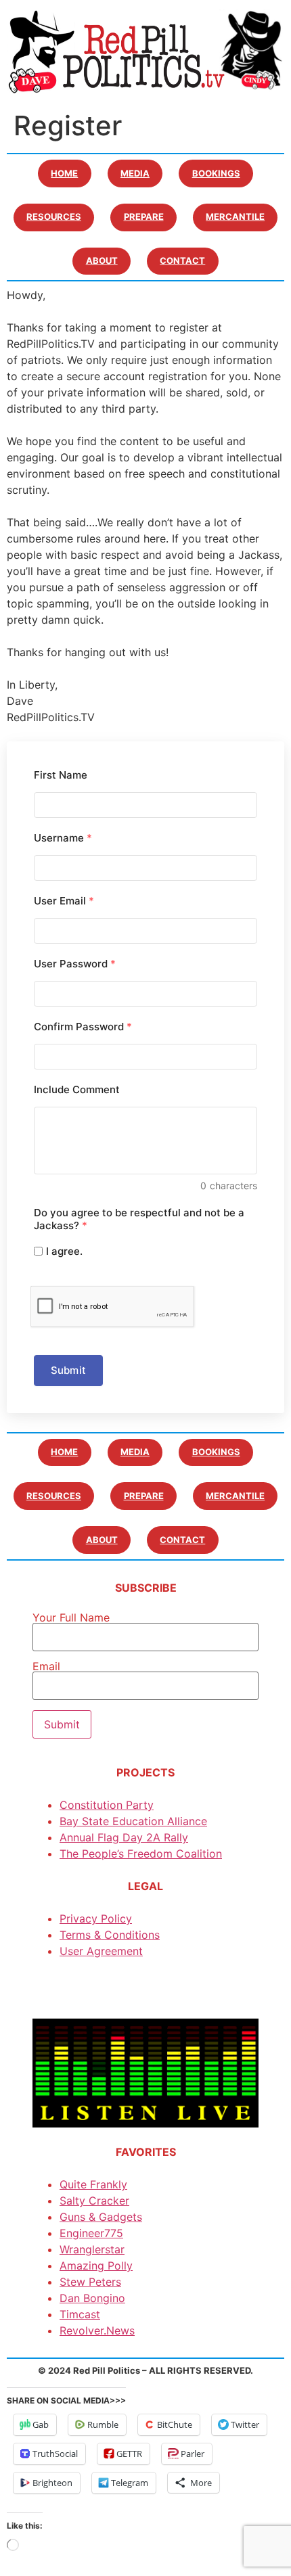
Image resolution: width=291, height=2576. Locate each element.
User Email (64, 901)
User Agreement (101, 1951)
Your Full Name (71, 1618)
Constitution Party (107, 1805)
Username (63, 838)
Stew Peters (90, 2282)
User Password (75, 964)
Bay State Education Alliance (133, 1821)
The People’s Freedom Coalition (141, 1854)
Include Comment (77, 1089)
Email (46, 1667)
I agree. (64, 1251)
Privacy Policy (96, 1918)
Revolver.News (97, 2330)
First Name (61, 775)
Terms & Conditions (110, 1935)
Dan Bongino (92, 2298)
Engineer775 (91, 2233)
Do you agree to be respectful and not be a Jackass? (139, 1219)
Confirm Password (83, 1027)
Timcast (80, 2314)
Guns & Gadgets (101, 2217)
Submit (68, 1370)
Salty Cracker (94, 2201)
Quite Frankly (93, 2184)
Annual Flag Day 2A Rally (124, 1837)
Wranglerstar (92, 2249)
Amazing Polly (96, 2265)
